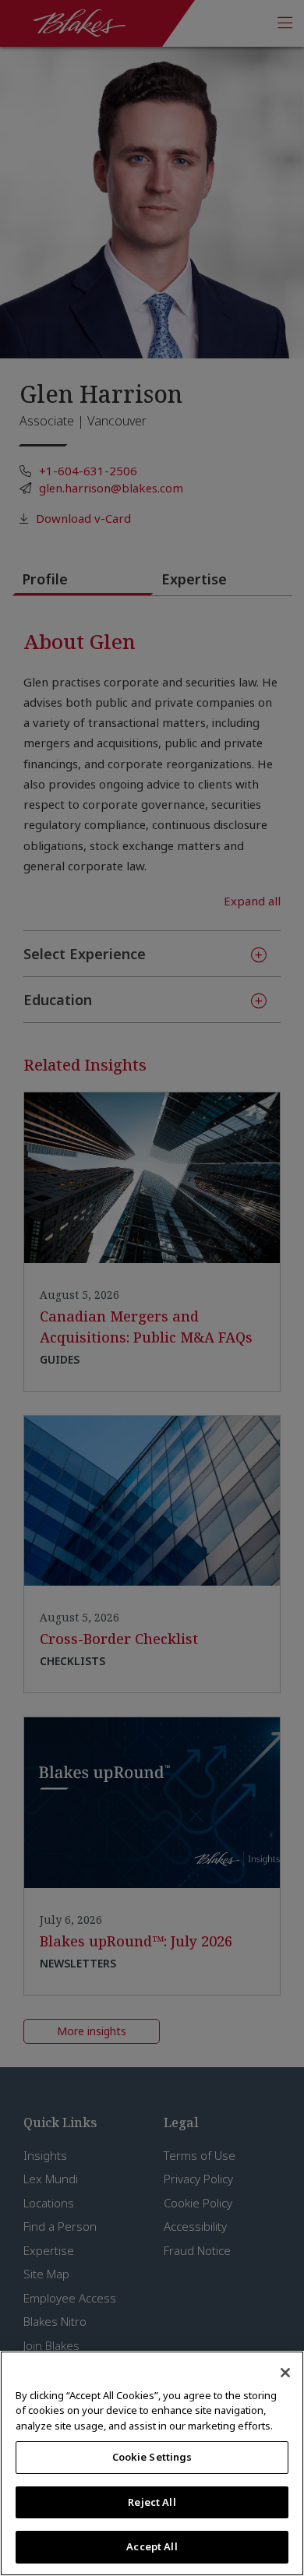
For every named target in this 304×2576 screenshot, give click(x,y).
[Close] (285, 2373)
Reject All (152, 2502)
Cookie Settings (152, 2457)
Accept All (152, 2546)
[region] (152, 2463)
